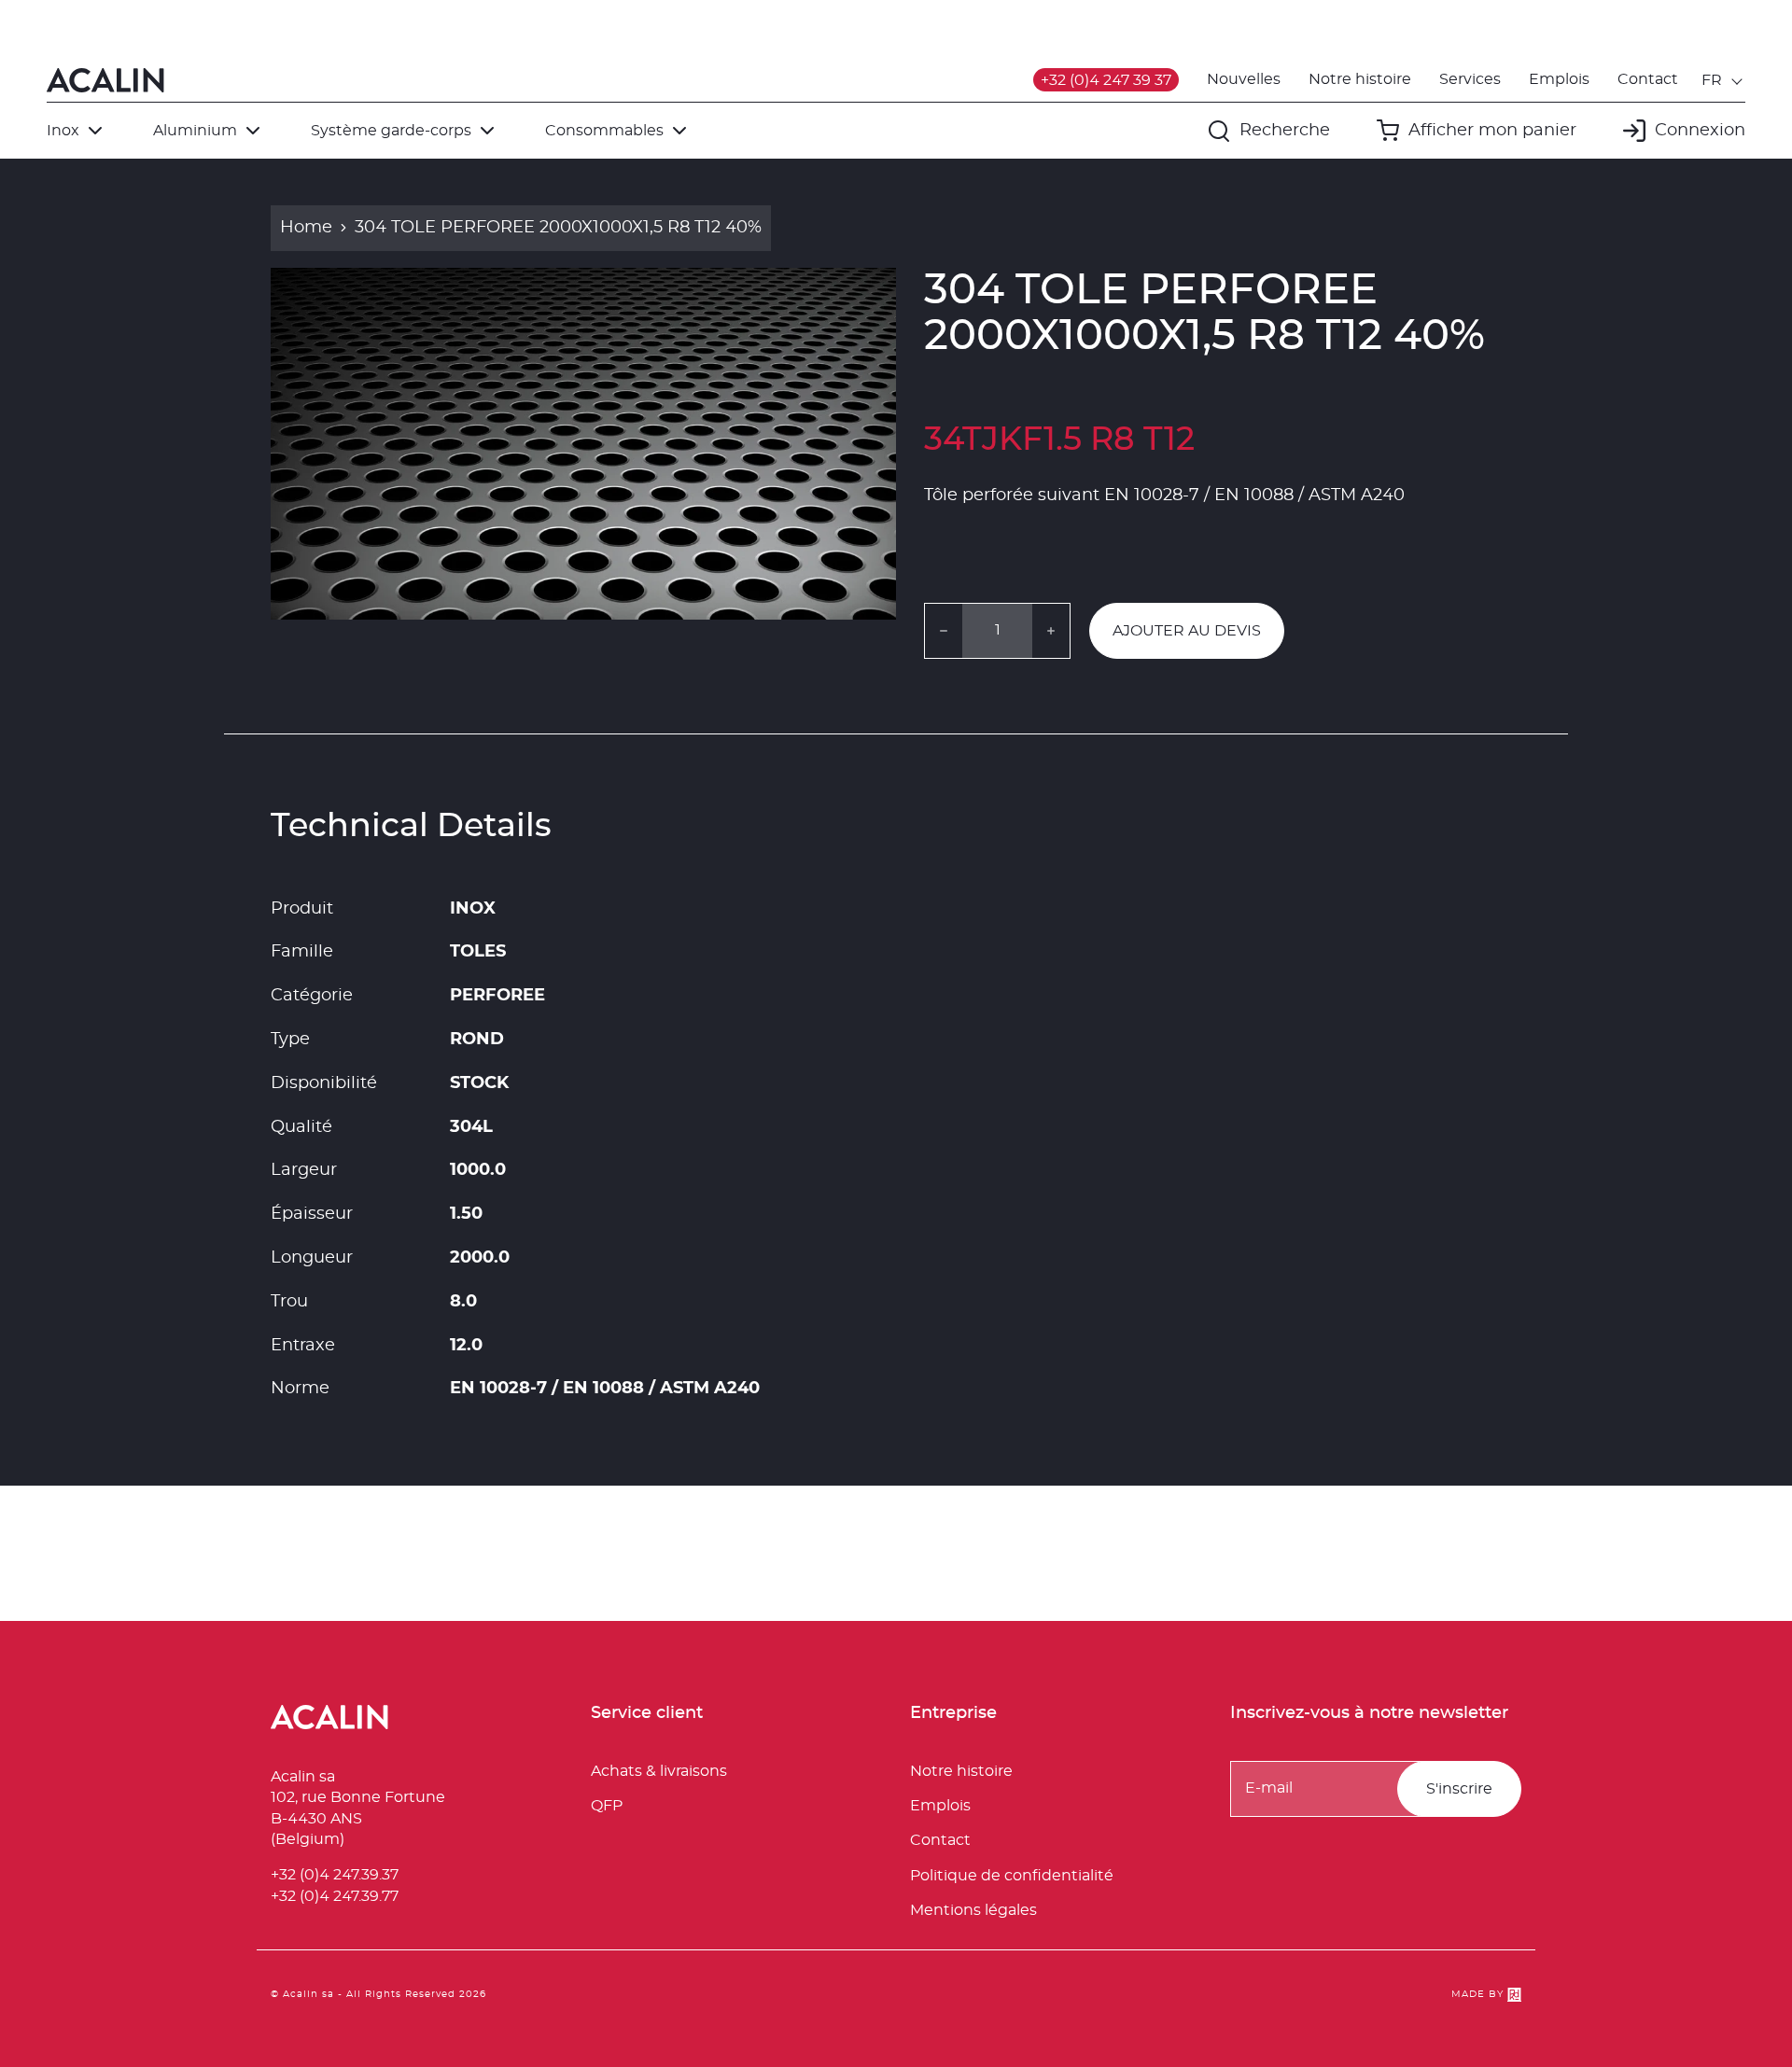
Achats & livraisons (659, 1771)
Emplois (1559, 79)
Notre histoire (1360, 79)
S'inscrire (1459, 1789)
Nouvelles (1244, 79)
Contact (1648, 79)
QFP (607, 1806)
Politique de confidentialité (1012, 1876)
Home (306, 228)
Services (1470, 79)
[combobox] (1723, 80)
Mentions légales (973, 1910)
